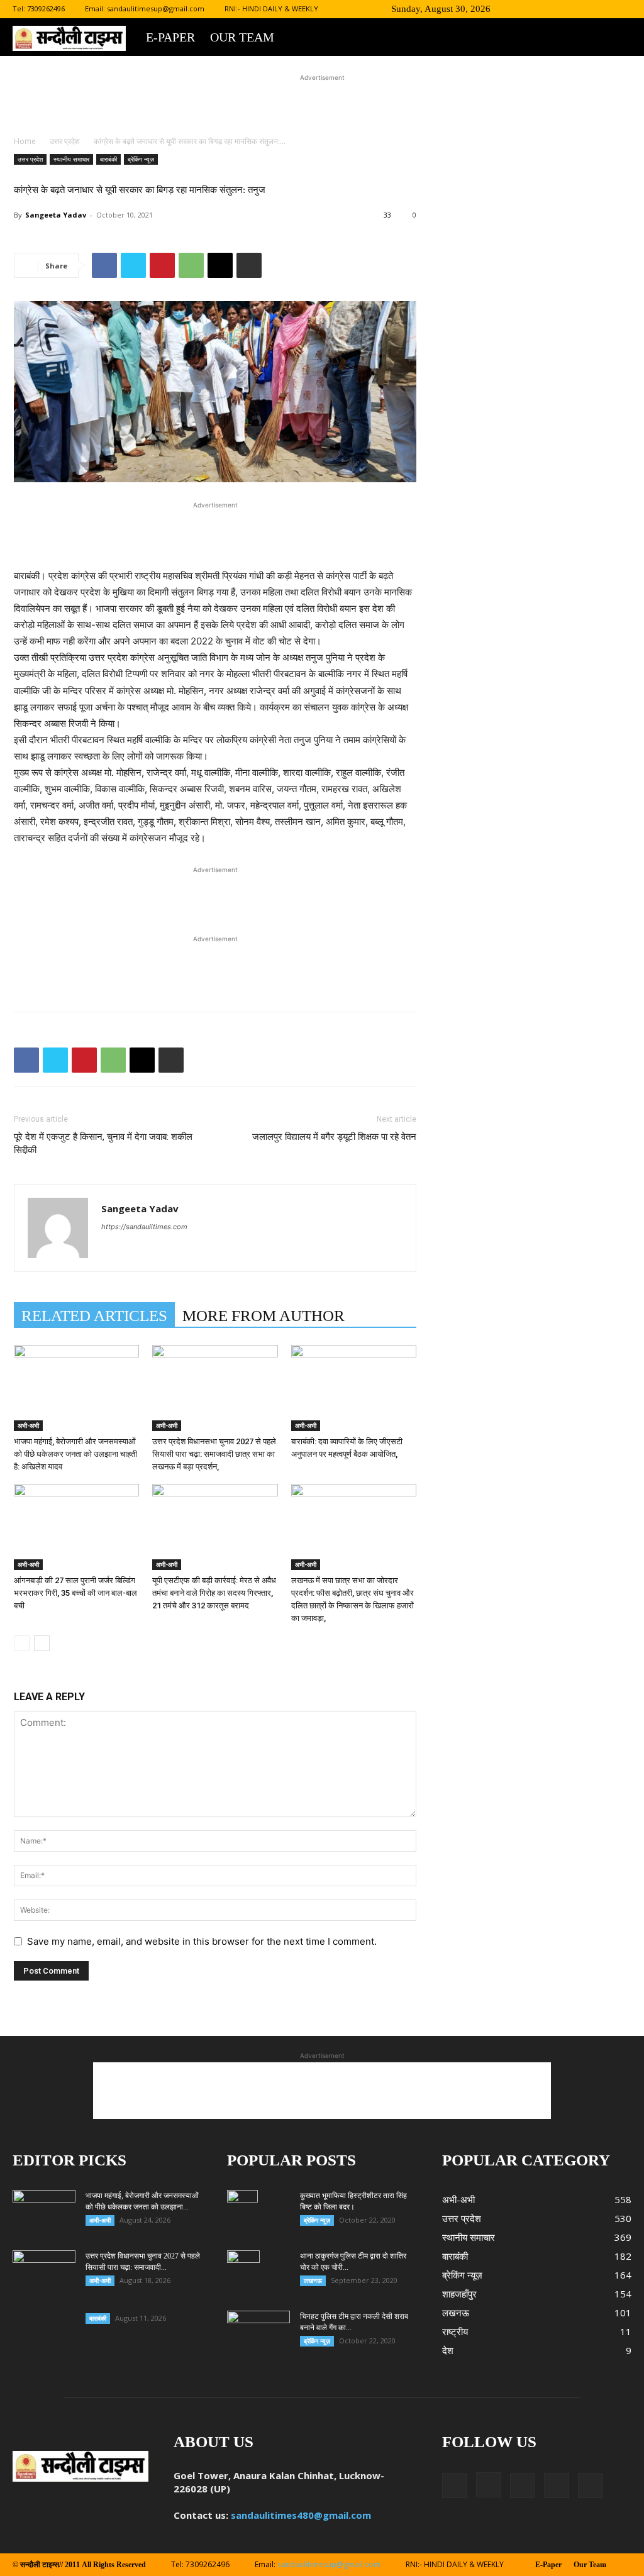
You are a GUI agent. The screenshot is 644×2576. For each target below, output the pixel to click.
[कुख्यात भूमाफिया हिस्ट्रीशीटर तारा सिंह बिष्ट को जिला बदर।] (242, 2212)
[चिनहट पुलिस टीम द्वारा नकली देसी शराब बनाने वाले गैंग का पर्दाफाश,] (258, 2333)
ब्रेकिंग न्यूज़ (141, 159)
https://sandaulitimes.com (144, 1227)
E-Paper (170, 37)
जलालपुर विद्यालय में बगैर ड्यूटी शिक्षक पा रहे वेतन (334, 1137)
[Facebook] (539, 9)
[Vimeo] (601, 9)
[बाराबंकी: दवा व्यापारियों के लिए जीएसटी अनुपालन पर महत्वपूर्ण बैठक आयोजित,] (354, 1388)
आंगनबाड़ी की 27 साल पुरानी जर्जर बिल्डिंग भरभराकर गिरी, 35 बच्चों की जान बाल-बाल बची (75, 1593)
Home (25, 141)
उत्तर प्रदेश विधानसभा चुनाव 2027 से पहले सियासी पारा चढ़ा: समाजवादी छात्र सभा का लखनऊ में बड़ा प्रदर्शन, (214, 1454)
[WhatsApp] (191, 265)
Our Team (242, 37)
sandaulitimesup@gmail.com (156, 8)
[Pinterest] (162, 265)
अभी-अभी (28, 1425)
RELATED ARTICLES (94, 1316)
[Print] (249, 265)
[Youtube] (622, 9)
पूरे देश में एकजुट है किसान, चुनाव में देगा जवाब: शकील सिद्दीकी (103, 1143)
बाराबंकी (108, 159)
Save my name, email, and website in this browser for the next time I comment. (202, 1941)
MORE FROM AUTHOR (264, 1316)
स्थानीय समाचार (71, 159)
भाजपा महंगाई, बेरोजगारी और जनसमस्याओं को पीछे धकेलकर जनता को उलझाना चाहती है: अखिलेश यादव (75, 1454)
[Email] (220, 265)
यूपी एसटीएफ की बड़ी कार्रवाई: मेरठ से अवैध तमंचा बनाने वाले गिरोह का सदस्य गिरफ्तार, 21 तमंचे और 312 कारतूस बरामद (214, 1593)
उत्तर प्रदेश (65, 141)
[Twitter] (580, 9)
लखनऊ (313, 2280)
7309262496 (46, 8)
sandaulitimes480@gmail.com (301, 2515)
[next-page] (42, 1643)
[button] (520, 8)
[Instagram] (560, 9)
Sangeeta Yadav (56, 215)
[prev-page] (22, 1643)
